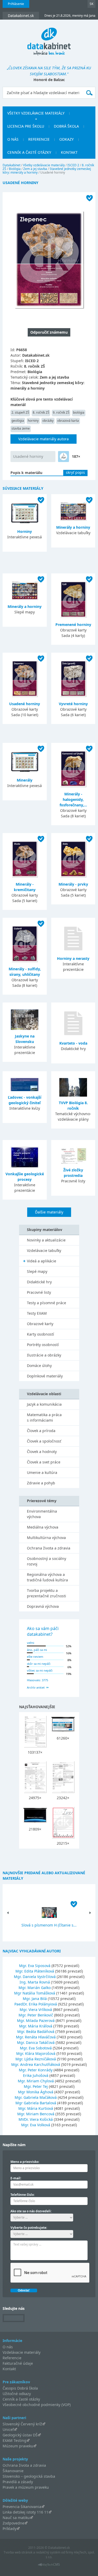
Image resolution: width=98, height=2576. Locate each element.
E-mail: (16, 2178)
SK (91, 4)
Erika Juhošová (36, 2075)
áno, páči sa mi (37, 1650)
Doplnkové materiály (45, 1376)
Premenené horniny (73, 625)
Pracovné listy (39, 1292)
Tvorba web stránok (18, 2552)
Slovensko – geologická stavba (29, 2476)
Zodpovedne (13, 2523)
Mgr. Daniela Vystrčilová (35, 1977)
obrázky (48, 421)
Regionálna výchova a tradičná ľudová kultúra (47, 1577)
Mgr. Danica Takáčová (36, 2042)
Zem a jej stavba (35, 169)
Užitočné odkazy (17, 2394)
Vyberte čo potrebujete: (29, 2228)
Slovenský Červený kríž (22, 2424)
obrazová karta (68, 421)
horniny (33, 421)
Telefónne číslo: (22, 2195)
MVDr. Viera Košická (36, 2119)
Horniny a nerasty (73, 958)
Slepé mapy (37, 1271)
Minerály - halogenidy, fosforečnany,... (73, 799)
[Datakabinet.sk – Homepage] (49, 38)
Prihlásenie (16, 4)
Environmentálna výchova (42, 1514)
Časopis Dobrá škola (20, 2388)
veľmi (31, 1643)
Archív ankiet (36, 1687)
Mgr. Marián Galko (35, 1988)
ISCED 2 (73, 165)
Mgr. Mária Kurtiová (36, 2108)
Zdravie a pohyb (41, 1483)
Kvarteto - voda (73, 1043)
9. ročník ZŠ (61, 412)
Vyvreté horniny (73, 704)
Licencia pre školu (26, 126)
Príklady (10, 2529)
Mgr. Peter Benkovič (36, 2015)
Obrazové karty (40, 1324)
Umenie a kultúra (42, 1472)
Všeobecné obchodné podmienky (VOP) (37, 2405)
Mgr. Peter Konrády (36, 2070)
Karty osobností (41, 1334)
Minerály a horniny (73, 527)
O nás (13, 139)
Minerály (25, 780)
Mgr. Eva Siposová (35, 1966)
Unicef (8, 2429)
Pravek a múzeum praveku (26, 2487)
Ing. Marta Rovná (35, 1982)
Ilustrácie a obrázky (44, 1355)
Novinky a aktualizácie (46, 1240)
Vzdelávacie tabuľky (44, 1250)
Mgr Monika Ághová (36, 2092)
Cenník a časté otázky (29, 152)
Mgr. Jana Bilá (35, 1999)
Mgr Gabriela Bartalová (36, 2103)
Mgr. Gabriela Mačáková (36, 2097)
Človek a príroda (41, 1431)
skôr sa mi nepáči (39, 1664)
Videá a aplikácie (42, 1261)
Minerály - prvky (73, 884)
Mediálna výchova (43, 1527)
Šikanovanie (13, 2471)
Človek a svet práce (44, 1462)
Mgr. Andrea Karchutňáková (36, 2064)
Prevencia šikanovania (22, 2507)
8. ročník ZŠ (41, 412)
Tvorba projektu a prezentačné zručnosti (47, 1593)
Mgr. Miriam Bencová (36, 2114)
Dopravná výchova (43, 1606)
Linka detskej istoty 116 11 (25, 2512)
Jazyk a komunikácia (44, 1404)
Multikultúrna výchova (46, 1538)
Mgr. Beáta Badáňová (36, 2031)
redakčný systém (48, 2552)
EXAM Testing (15, 2440)
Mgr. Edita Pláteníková (35, 1971)
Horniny (25, 531)
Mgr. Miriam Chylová (36, 2081)
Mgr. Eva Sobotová (36, 2048)
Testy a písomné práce (47, 1303)
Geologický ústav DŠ (20, 2435)
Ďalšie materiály (49, 1212)
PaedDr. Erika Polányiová (36, 2004)
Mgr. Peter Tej (36, 2086)
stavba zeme (21, 428)
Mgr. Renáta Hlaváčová (36, 2037)
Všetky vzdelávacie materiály (36, 113)
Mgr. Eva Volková (36, 2125)
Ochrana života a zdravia (49, 1548)
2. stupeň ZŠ (20, 412)
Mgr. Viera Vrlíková (36, 2010)
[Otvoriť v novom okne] (49, 2566)
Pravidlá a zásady (18, 2482)
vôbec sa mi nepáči (40, 1670)
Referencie (39, 139)
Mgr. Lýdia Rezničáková (36, 2059)
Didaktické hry (39, 1282)
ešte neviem (35, 1657)
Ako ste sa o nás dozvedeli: (31, 2211)
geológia (18, 421)
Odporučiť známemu (49, 332)
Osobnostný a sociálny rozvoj (47, 1561)
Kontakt (69, 152)
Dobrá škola (66, 126)
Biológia (15, 169)
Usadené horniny (28, 456)
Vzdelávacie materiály (22, 2352)
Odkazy (67, 139)
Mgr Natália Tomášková (35, 1993)
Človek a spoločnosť (44, 1441)
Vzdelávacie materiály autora (44, 439)
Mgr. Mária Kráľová (36, 2026)
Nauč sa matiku (16, 2518)
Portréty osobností (43, 1345)
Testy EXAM (37, 1313)
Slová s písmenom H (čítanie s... (49, 1925)
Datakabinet (11, 165)
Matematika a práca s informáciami (44, 1417)
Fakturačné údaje (18, 2363)
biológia (79, 412)
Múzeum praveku (18, 2446)
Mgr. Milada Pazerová (36, 2021)
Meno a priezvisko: (25, 2162)
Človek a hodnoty (42, 1452)
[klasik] (64, 457)
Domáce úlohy (39, 1366)
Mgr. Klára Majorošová (36, 2053)
